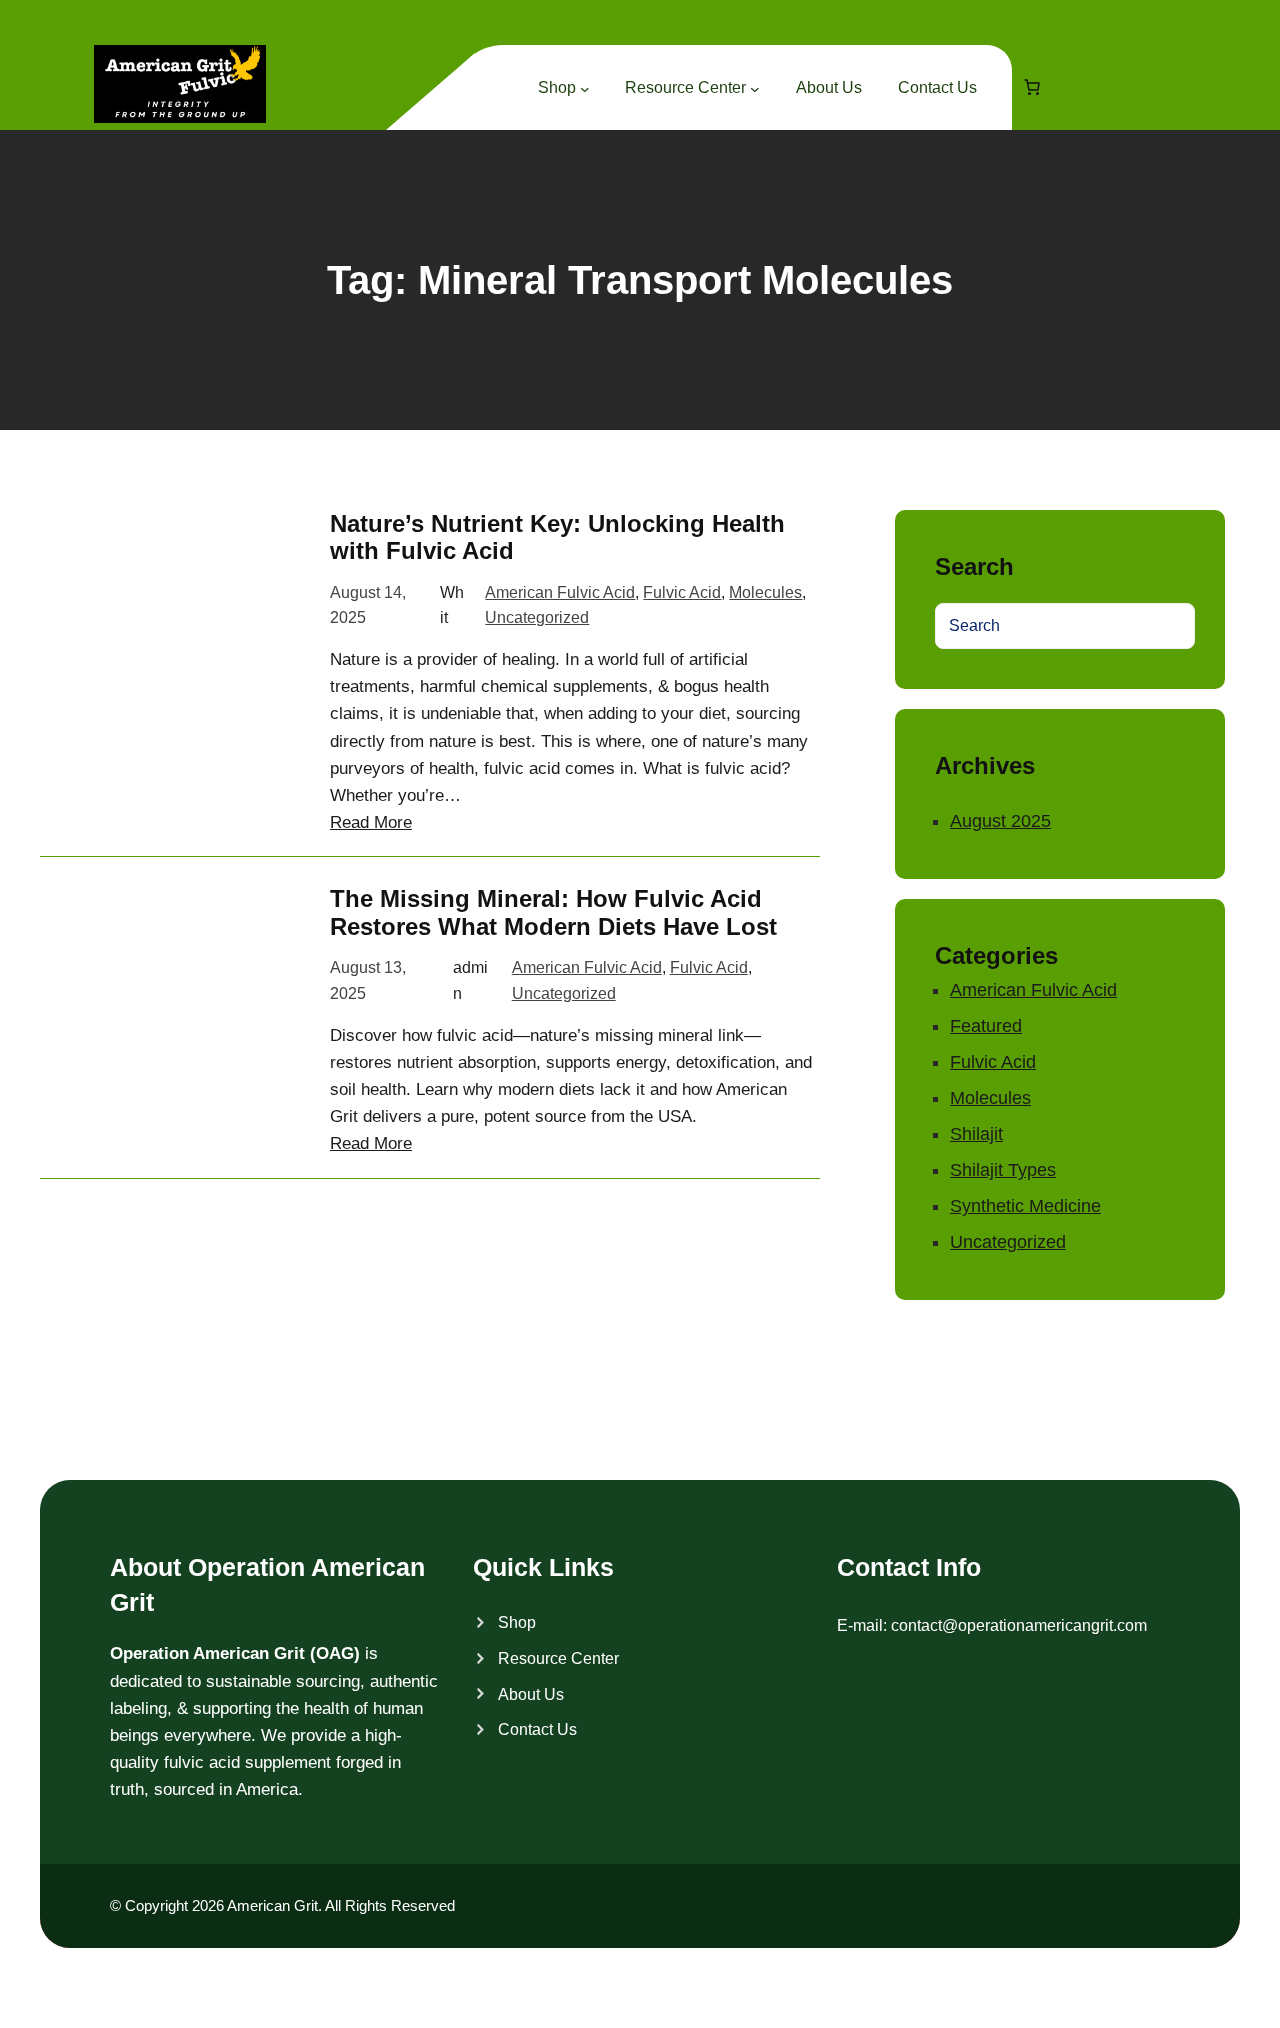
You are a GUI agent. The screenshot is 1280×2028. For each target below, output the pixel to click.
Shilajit (976, 1134)
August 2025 (1000, 821)
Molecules (765, 592)
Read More (371, 822)
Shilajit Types (1003, 1170)
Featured (986, 1026)
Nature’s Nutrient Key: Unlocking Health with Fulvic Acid (557, 537)
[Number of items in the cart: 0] (1032, 87)
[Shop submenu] (585, 89)
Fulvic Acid (682, 592)
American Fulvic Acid (560, 592)
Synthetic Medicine (1025, 1206)
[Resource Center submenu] (755, 89)
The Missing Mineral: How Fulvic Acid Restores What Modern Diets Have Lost (553, 912)
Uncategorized (537, 617)
